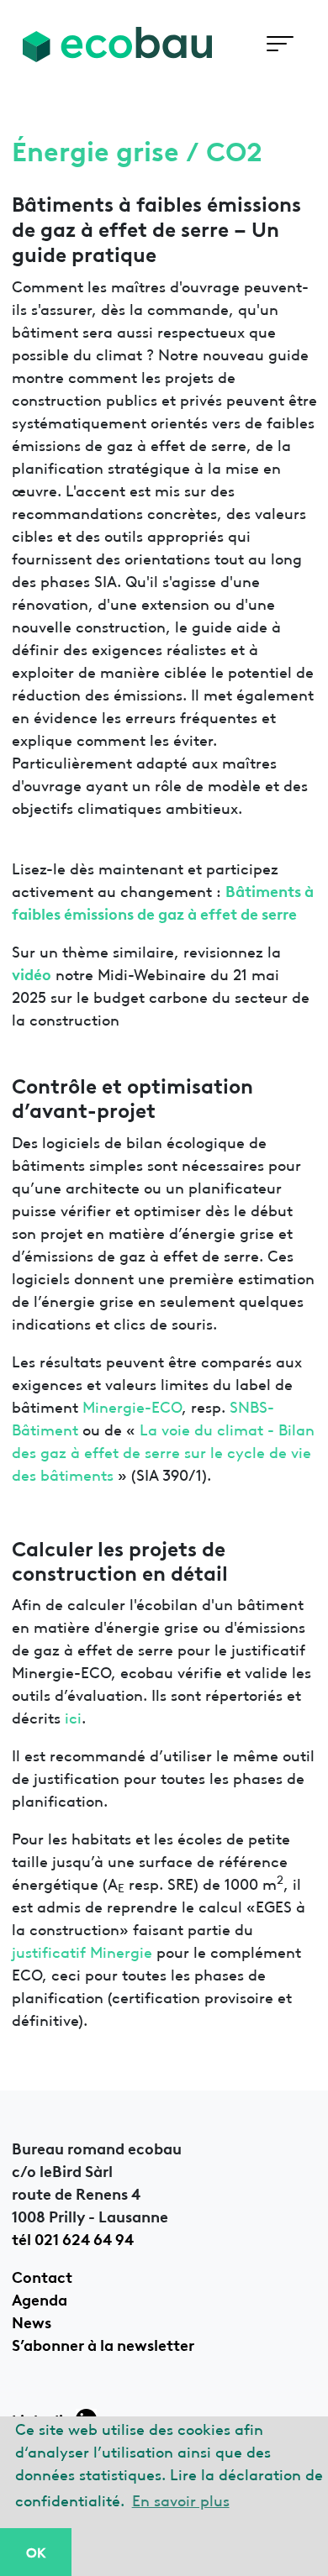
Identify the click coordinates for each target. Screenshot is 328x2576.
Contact (42, 2275)
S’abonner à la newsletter (103, 2343)
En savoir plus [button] (181, 2499)
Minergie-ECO (132, 1406)
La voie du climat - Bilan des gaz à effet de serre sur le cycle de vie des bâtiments (163, 1451)
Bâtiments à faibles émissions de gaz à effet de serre (163, 901)
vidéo (32, 973)
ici (73, 1716)
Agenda (40, 2298)
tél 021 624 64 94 (73, 2238)
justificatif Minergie (82, 1951)
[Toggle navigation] (280, 44)
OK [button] (36, 2552)
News (32, 2321)
